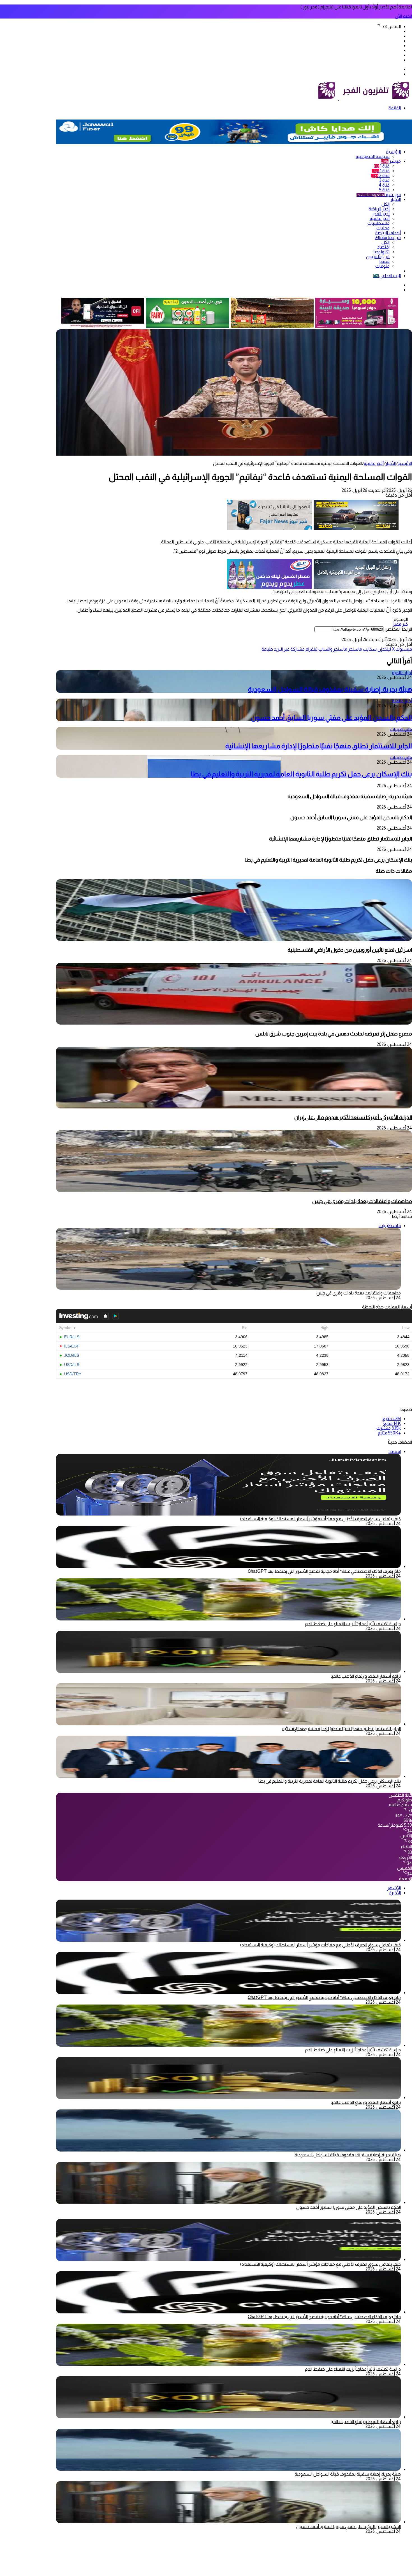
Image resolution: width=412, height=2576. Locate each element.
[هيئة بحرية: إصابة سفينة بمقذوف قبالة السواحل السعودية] (228, 2150)
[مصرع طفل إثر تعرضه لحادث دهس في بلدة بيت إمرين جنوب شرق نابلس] (234, 1023)
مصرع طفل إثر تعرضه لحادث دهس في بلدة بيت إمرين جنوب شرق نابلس (334, 1034)
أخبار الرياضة (379, 209)
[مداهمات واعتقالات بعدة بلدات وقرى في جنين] (234, 1191)
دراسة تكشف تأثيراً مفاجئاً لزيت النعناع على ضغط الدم (353, 1624)
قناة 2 (380, 175)
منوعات (382, 266)
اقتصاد (383, 247)
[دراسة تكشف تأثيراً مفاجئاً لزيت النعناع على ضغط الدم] (228, 1619)
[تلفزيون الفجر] (338, 99)
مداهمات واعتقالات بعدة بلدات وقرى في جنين (362, 1201)
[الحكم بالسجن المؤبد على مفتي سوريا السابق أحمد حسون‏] (228, 2202)
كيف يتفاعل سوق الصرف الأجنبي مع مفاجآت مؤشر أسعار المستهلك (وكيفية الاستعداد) (320, 1519)
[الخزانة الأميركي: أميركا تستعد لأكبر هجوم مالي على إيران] (234, 1107)
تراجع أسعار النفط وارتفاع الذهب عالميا (366, 1676)
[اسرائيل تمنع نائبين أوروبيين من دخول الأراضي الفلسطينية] (234, 939)
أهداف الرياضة (388, 233)
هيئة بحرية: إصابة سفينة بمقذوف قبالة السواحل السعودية (330, 689)
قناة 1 (382, 166)
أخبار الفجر (381, 214)
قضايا (385, 261)
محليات (383, 228)
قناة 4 (384, 185)
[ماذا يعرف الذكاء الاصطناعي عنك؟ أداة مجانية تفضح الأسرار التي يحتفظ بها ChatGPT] (228, 1566)
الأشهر (394, 1888)
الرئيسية (394, 152)
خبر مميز (400, 624)
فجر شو (379, 195)
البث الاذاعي (387, 276)
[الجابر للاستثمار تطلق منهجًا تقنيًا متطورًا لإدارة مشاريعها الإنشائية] (228, 1724)
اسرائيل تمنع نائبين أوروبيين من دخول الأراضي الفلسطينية (350, 950)
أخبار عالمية (380, 218)
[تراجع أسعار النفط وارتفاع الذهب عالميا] (228, 1671)
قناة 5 (384, 190)
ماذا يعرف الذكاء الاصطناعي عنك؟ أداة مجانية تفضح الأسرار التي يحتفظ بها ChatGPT (324, 1571)
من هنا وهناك (388, 237)
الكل (386, 204)
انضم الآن (403, 16)
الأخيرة (395, 1893)
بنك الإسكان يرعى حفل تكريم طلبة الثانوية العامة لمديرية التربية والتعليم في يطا (301, 774)
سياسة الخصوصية (373, 156)
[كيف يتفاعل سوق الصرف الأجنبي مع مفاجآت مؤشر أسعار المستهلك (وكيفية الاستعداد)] (228, 1940)
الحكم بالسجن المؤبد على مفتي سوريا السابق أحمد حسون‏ (331, 718)
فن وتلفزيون (378, 257)
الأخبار (396, 199)
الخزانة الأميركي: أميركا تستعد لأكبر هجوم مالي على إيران (353, 1117)
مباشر (391, 161)
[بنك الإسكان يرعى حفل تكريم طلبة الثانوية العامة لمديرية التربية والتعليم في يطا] (228, 1776)
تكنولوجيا (382, 252)
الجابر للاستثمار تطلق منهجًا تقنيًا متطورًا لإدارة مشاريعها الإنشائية (319, 746)
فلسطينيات (379, 223)
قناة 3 (384, 180)
